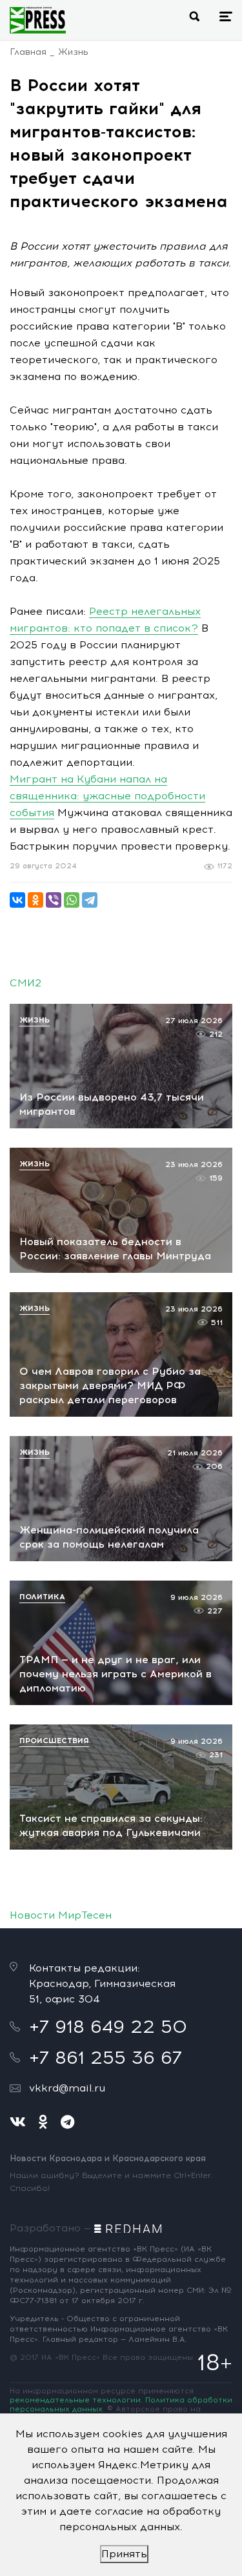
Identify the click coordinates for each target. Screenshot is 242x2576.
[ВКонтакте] (17, 900)
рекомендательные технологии (75, 2400)
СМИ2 (25, 983)
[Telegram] (90, 900)
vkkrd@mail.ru (67, 2088)
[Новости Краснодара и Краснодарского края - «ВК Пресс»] (38, 20)
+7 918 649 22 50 (108, 2026)
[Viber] (54, 900)
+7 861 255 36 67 (106, 2057)
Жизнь (73, 52)
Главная (28, 52)
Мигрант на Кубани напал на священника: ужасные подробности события (107, 796)
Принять (124, 2554)
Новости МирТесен (61, 1915)
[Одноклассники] (35, 900)
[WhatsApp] (72, 900)
